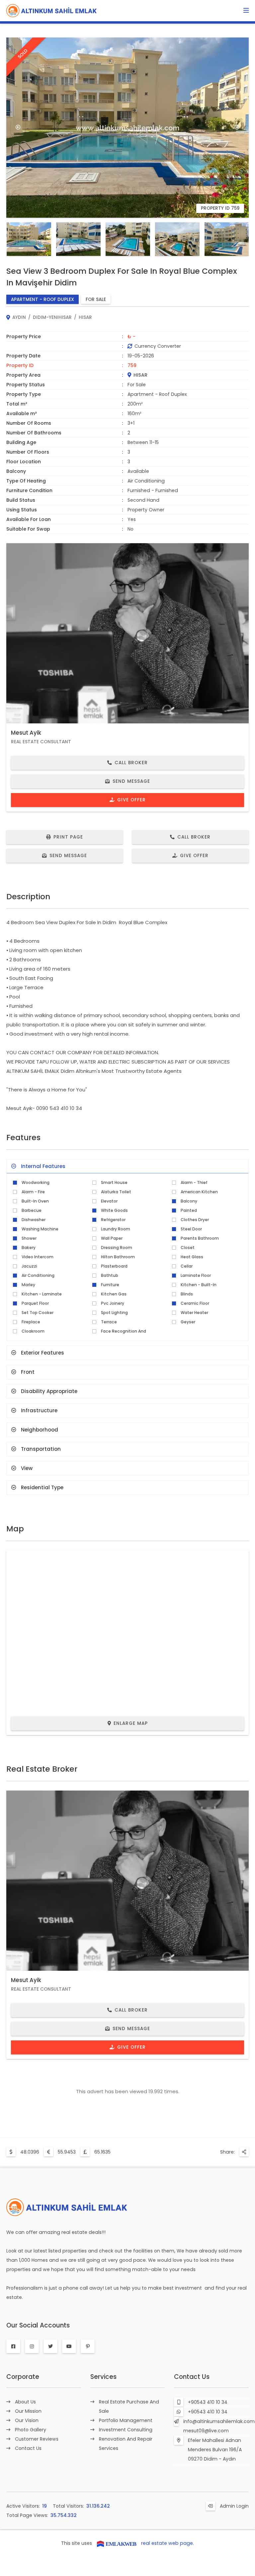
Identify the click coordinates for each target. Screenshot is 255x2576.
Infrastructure (39, 1410)
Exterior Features (42, 1353)
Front (28, 1372)
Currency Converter (158, 346)
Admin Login (234, 2506)
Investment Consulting (126, 2430)
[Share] (244, 2152)
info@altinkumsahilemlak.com (219, 2421)
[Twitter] (50, 2346)
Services (103, 2377)
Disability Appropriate (49, 1391)
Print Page (68, 837)
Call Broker (131, 763)
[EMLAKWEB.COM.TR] (117, 2543)
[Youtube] (69, 2346)
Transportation (41, 1449)
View (27, 1468)
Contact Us (28, 2448)
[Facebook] (13, 2346)
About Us (25, 2402)
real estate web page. (168, 2543)
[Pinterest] (88, 2346)
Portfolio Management (126, 2420)
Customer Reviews (37, 2439)
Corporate (23, 2377)
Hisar (85, 317)
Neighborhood (40, 1430)
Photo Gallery (31, 2430)
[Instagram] (32, 2346)
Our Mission (28, 2411)
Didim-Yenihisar (52, 317)
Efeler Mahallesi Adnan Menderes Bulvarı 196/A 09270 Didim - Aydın (215, 2450)
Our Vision (27, 2420)
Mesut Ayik (26, 733)
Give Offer (131, 800)
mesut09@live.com (206, 2431)
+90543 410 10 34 (208, 2402)
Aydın (19, 317)
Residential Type (42, 1487)
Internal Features (43, 1166)
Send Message (131, 781)
